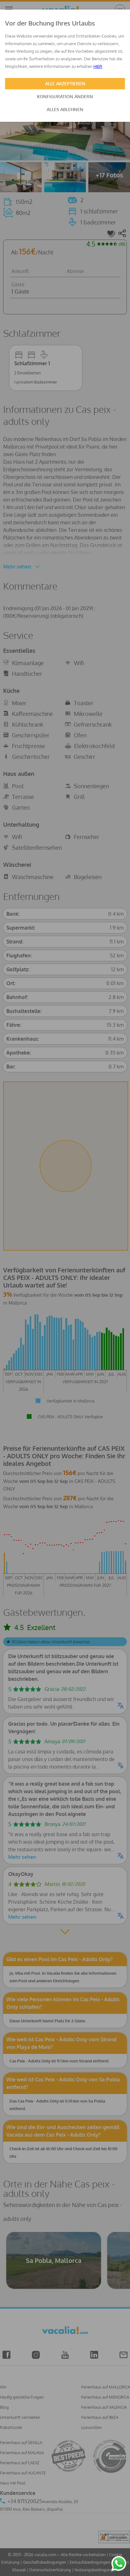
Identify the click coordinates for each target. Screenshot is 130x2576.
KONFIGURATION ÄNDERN (65, 96)
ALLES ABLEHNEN (65, 109)
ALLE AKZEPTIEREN (65, 83)
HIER (98, 66)
